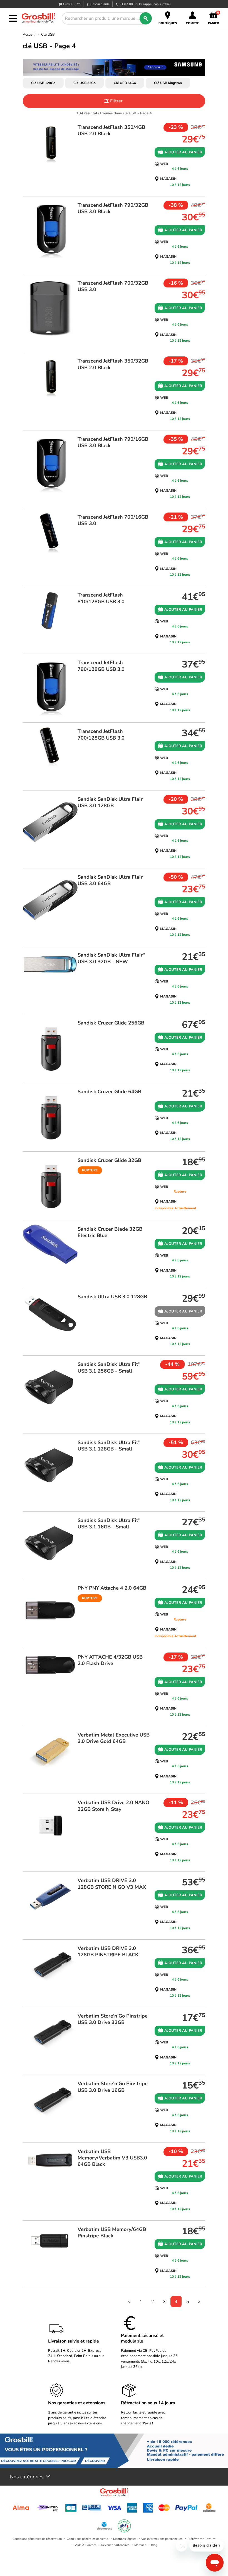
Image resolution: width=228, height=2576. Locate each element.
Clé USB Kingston (168, 83)
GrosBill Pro (72, 4)
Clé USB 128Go (43, 83)
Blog (154, 2545)
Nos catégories (27, 2477)
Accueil (29, 35)
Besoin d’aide (100, 4)
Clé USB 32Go (85, 83)
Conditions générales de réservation (37, 2539)
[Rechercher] (146, 18)
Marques (140, 2545)
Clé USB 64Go (125, 83)
